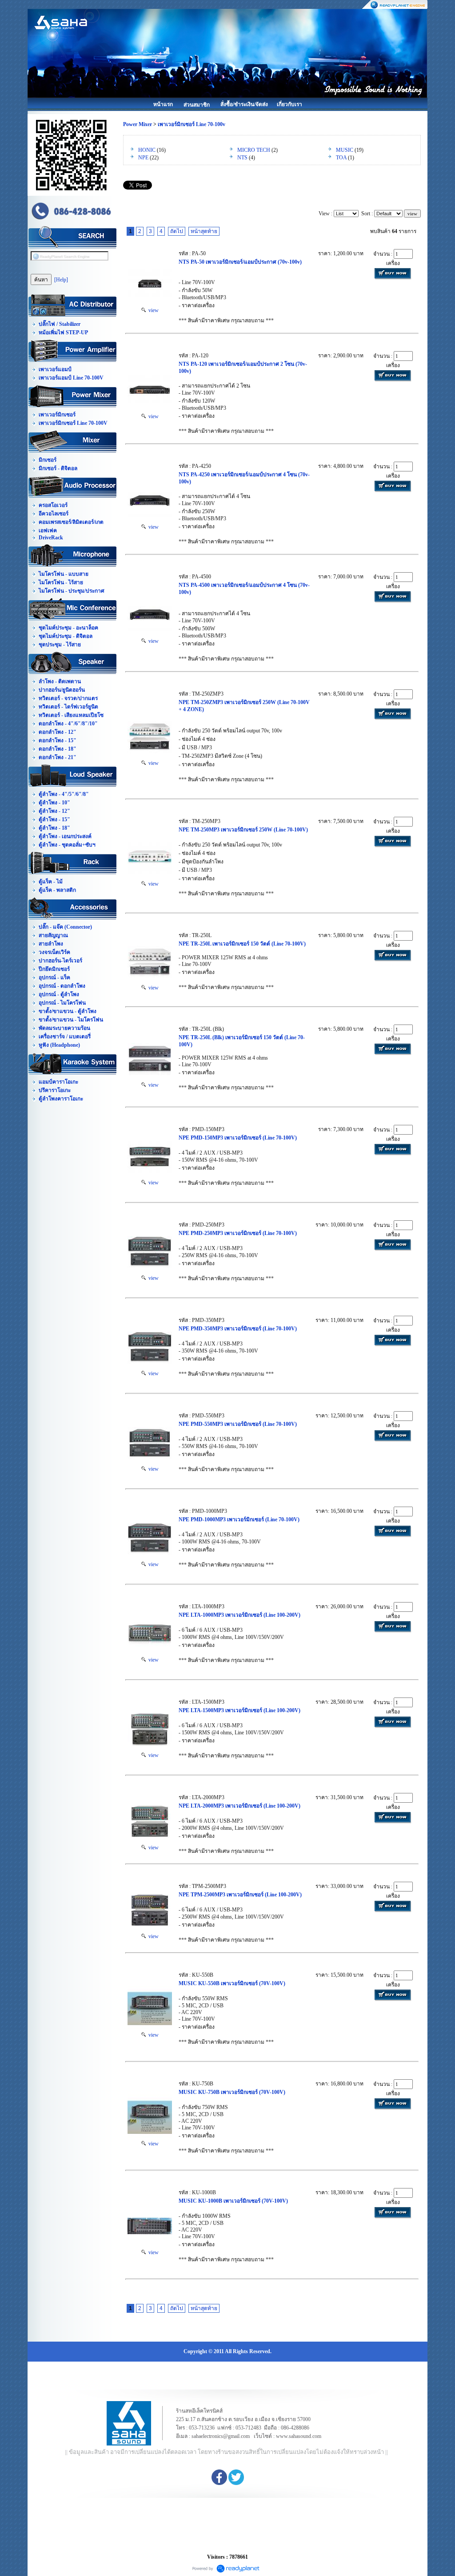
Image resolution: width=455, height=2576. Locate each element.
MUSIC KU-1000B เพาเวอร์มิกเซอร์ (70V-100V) (233, 2201)
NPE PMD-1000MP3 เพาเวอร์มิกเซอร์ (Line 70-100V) (239, 1519)
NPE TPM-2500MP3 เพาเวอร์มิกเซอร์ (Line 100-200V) (240, 1895)
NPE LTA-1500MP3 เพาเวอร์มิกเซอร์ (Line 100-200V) (239, 1710)
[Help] (61, 280)
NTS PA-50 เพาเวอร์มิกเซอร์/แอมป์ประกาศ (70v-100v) (240, 262)
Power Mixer (138, 124)
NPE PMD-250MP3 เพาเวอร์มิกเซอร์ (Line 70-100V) (238, 1233)
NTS (242, 158)
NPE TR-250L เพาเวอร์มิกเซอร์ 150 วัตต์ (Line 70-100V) (242, 944)
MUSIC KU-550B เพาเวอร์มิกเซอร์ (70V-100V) (232, 1983)
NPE (143, 158)
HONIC (147, 150)
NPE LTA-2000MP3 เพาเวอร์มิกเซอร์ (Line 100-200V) (239, 1806)
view (152, 310)
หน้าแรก (163, 104)
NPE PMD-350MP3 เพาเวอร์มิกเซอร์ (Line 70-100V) (238, 1329)
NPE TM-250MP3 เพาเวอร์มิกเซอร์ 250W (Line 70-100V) (243, 830)
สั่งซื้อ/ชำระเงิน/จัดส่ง (244, 104)
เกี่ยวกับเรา (289, 104)
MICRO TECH (254, 150)
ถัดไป (177, 231)
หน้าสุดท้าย (204, 231)
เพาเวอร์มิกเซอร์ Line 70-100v (192, 124)
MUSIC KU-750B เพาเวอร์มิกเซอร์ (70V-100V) (232, 2092)
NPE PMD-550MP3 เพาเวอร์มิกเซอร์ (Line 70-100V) (238, 1424)
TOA (341, 158)
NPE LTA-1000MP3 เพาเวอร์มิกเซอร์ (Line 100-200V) (239, 1615)
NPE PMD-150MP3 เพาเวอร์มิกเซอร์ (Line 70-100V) (238, 1138)
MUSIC (345, 150)
